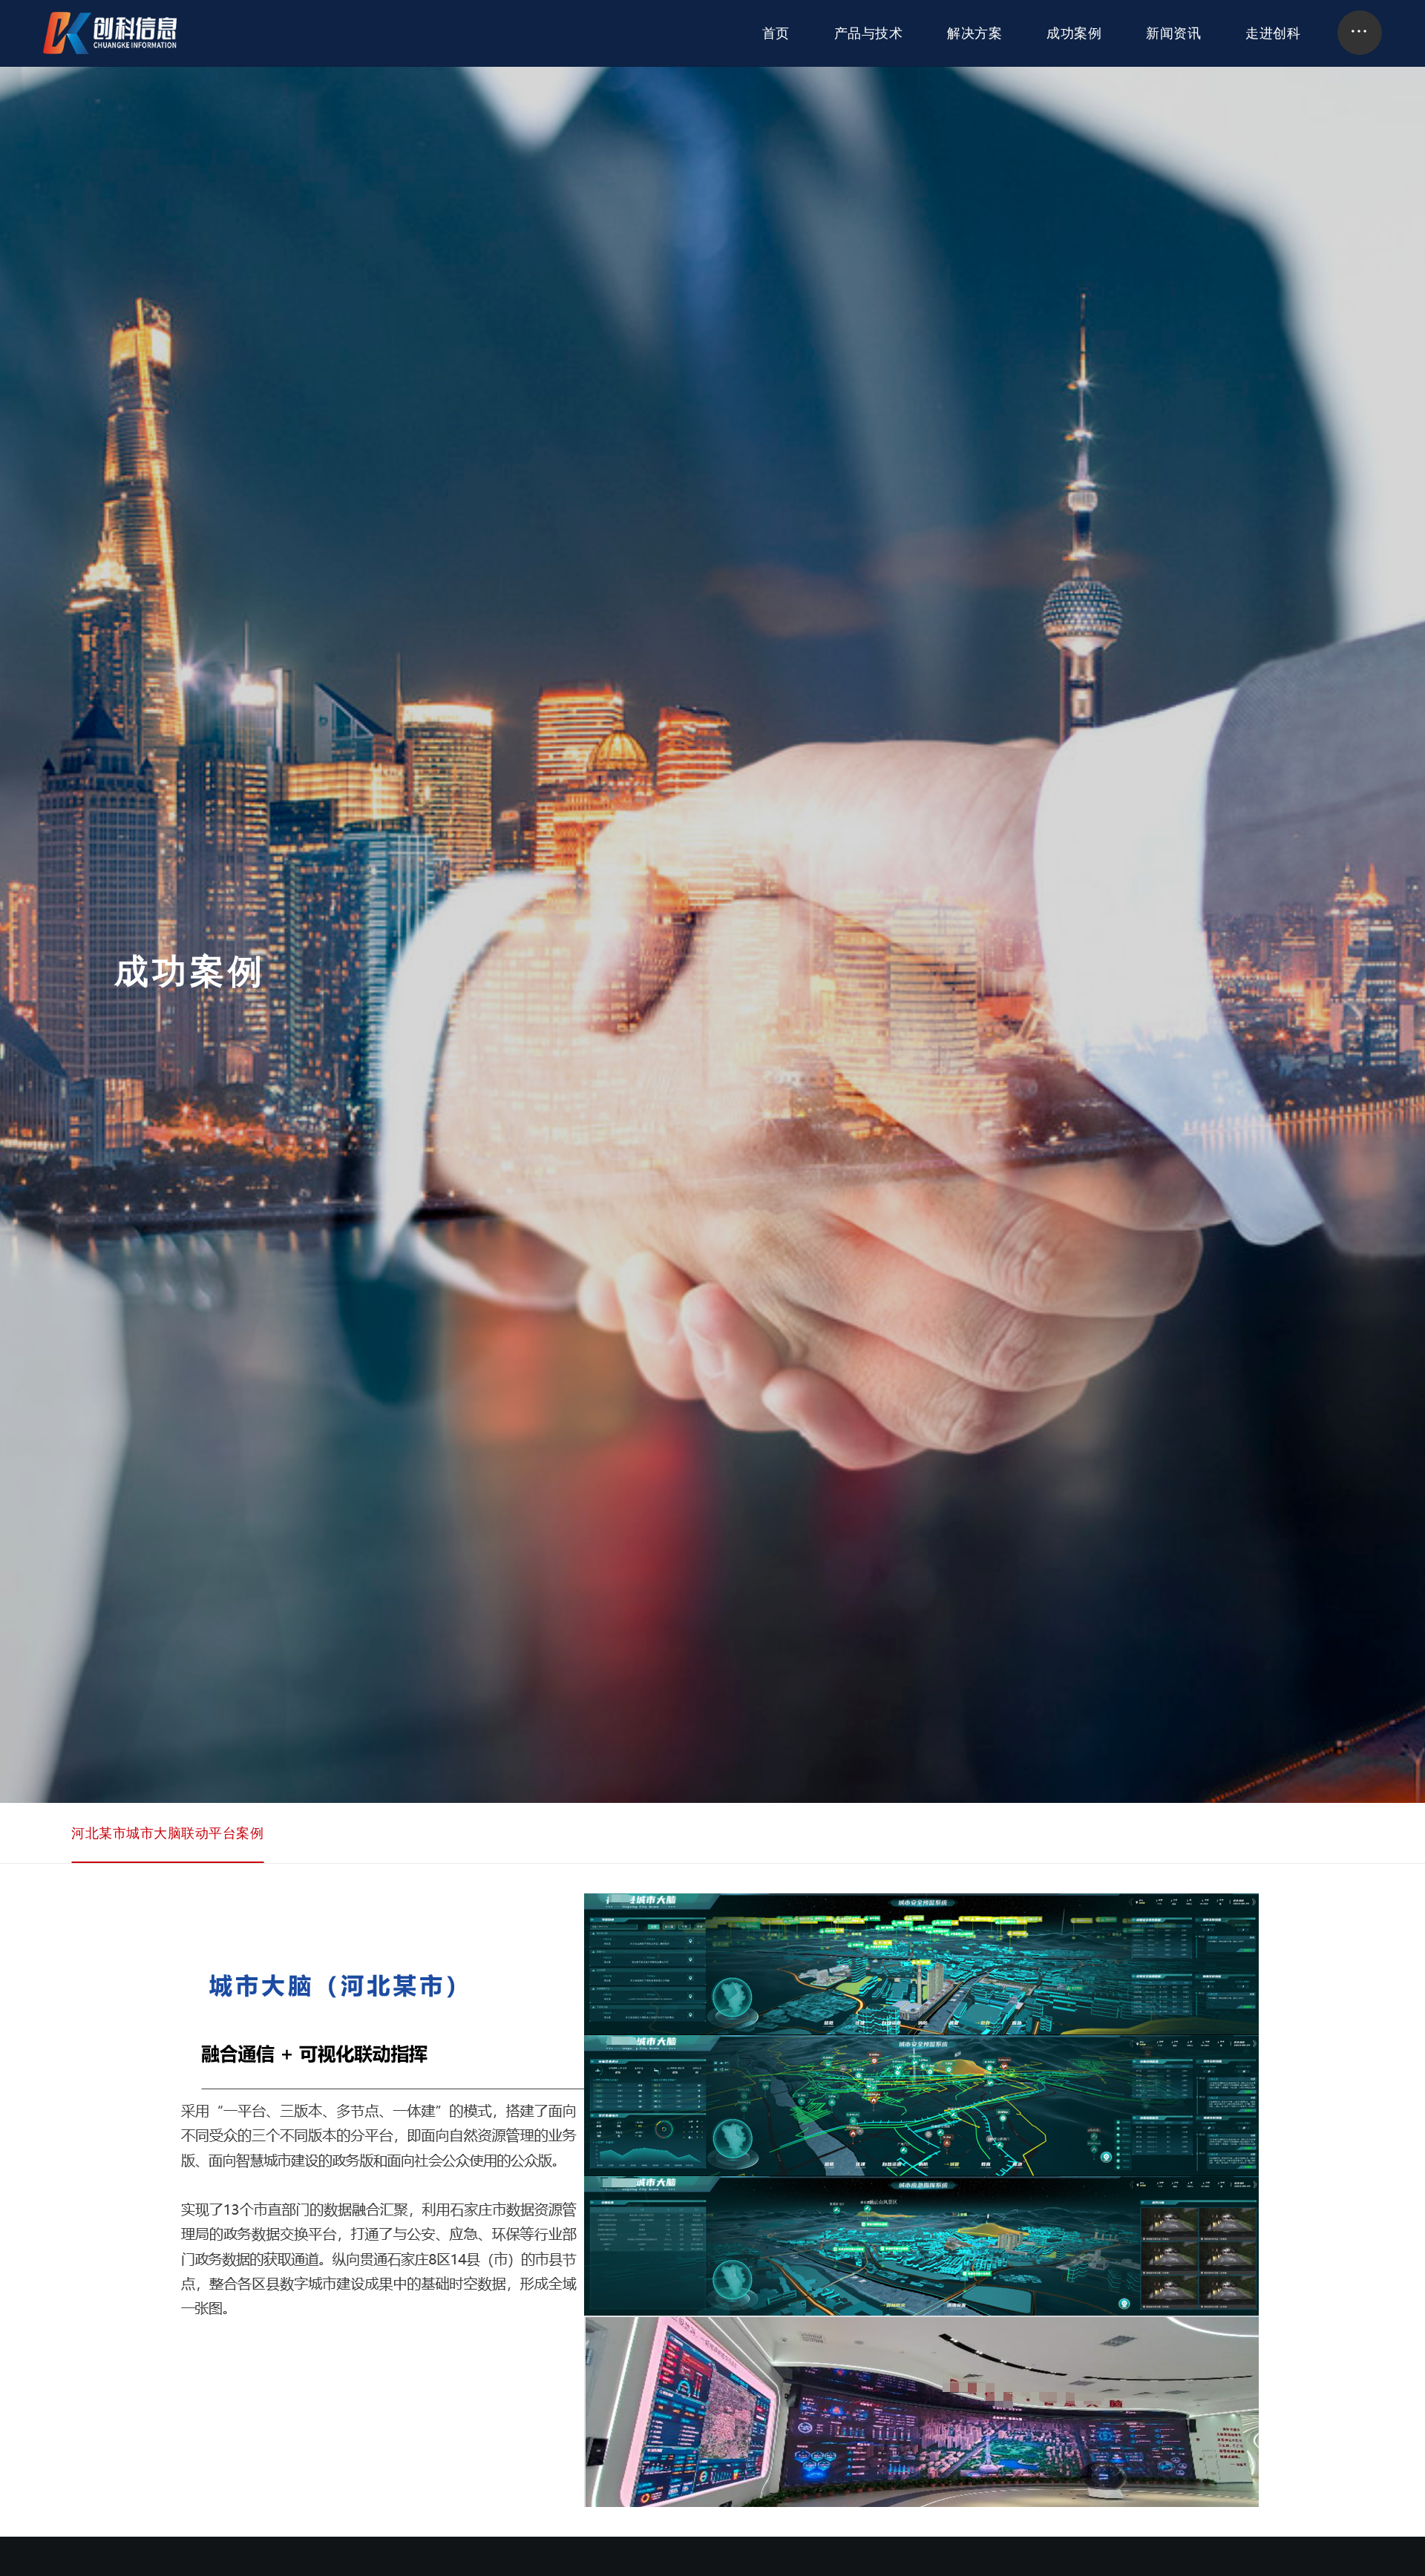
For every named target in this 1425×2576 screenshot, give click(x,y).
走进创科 (1273, 33)
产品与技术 (869, 33)
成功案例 (1074, 33)
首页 (776, 33)
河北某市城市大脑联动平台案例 (167, 1833)
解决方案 (974, 33)
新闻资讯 (1173, 33)
